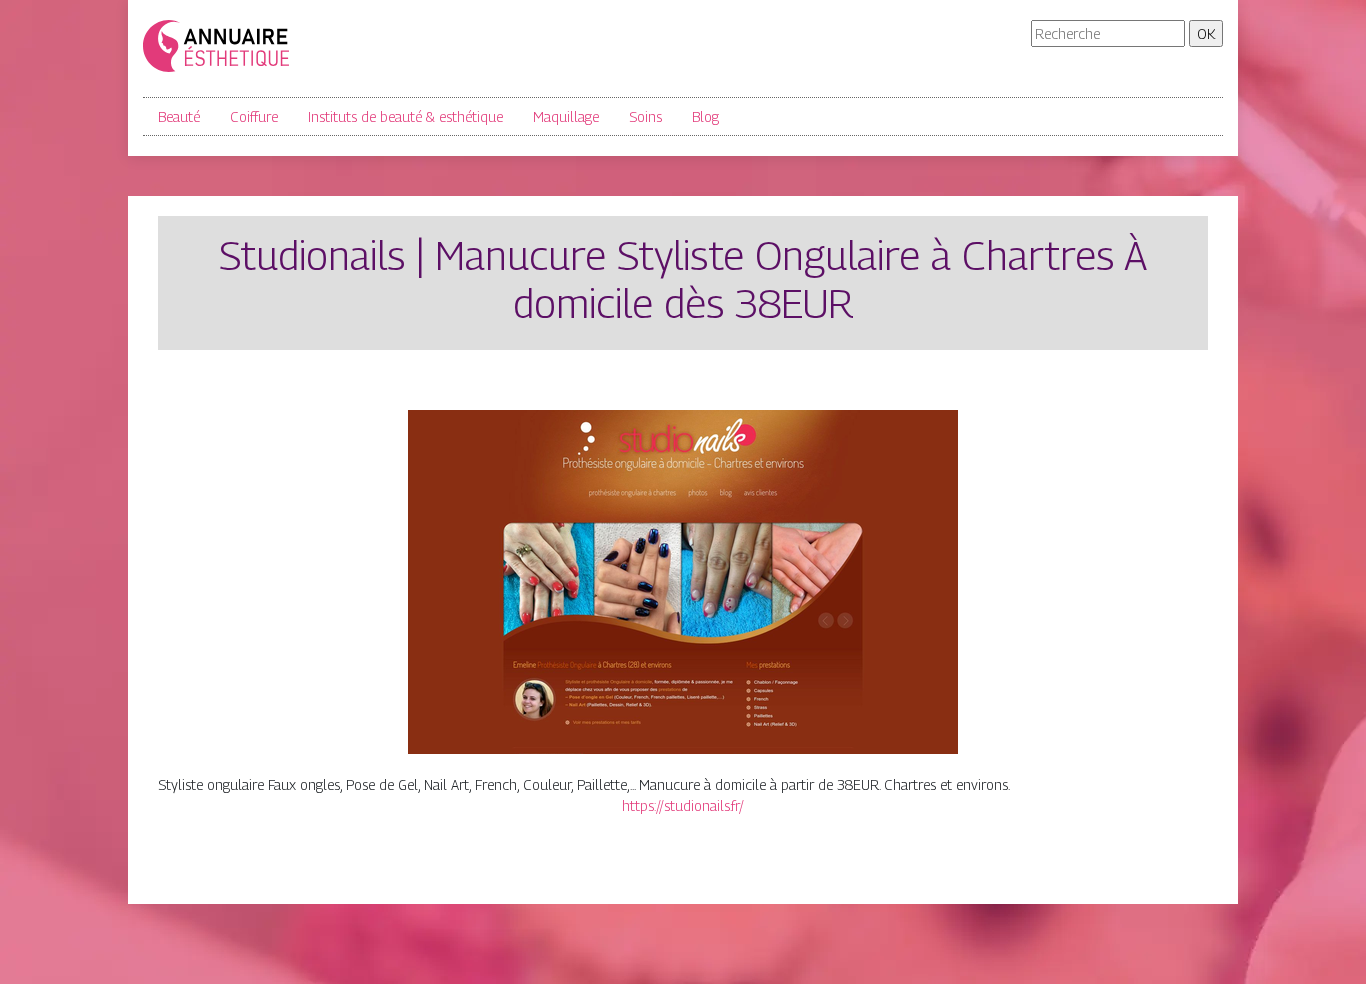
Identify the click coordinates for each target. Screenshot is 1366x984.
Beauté (179, 116)
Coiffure (254, 116)
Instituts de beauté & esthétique (405, 116)
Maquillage (566, 116)
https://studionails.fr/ (683, 805)
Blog (705, 116)
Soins (645, 116)
